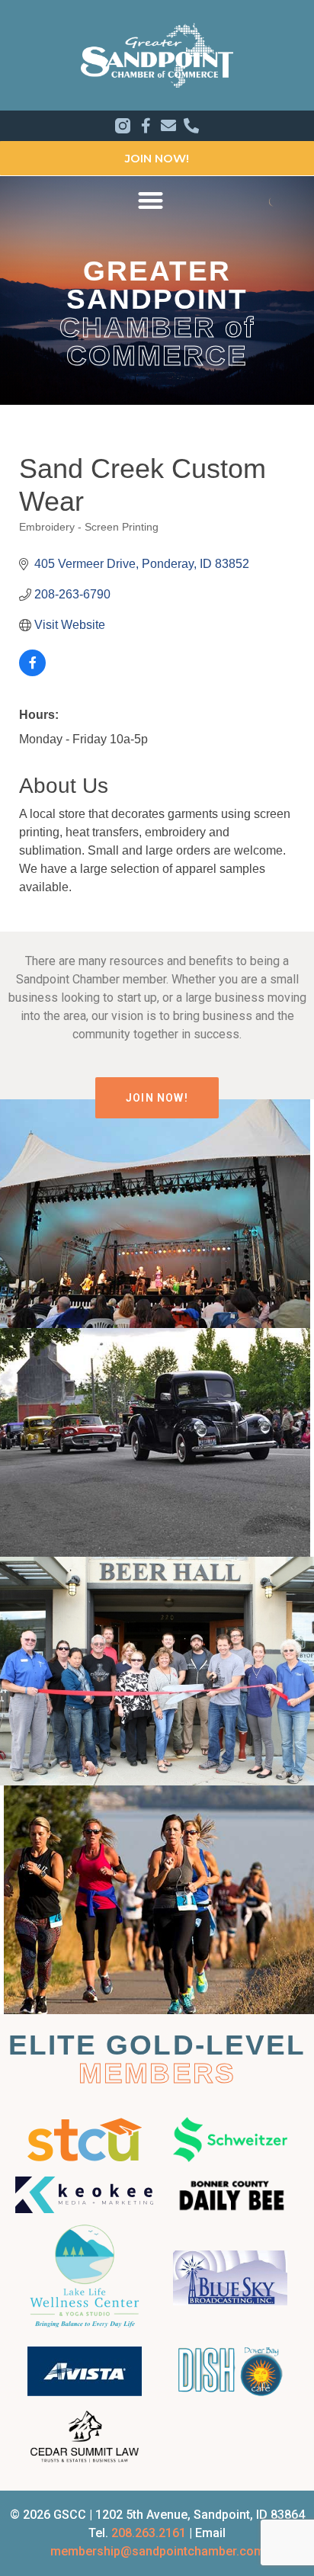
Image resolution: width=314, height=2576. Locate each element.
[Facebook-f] (146, 126)
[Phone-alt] (191, 126)
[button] (151, 200)
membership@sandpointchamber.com (157, 2551)
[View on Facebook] (32, 672)
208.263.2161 (149, 2533)
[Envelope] (168, 126)
